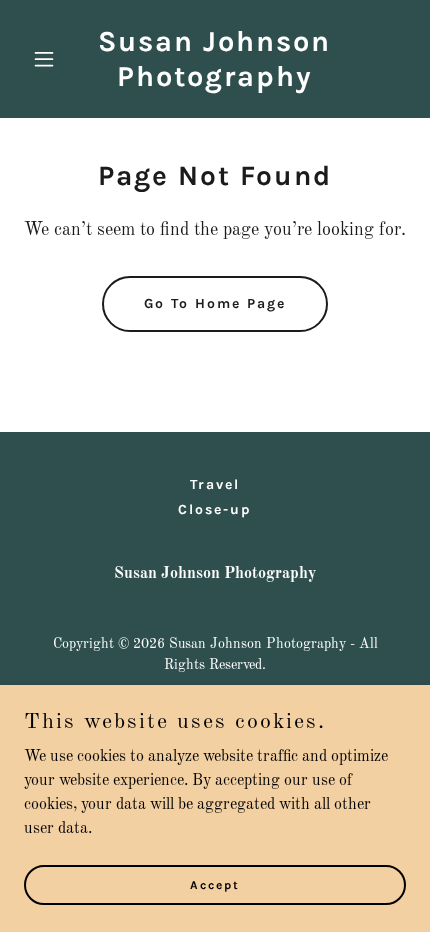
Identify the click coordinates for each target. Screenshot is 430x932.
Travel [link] (215, 484)
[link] (214, 82)
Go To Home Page (215, 303)
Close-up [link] (215, 509)
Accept (215, 884)
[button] (52, 59)
